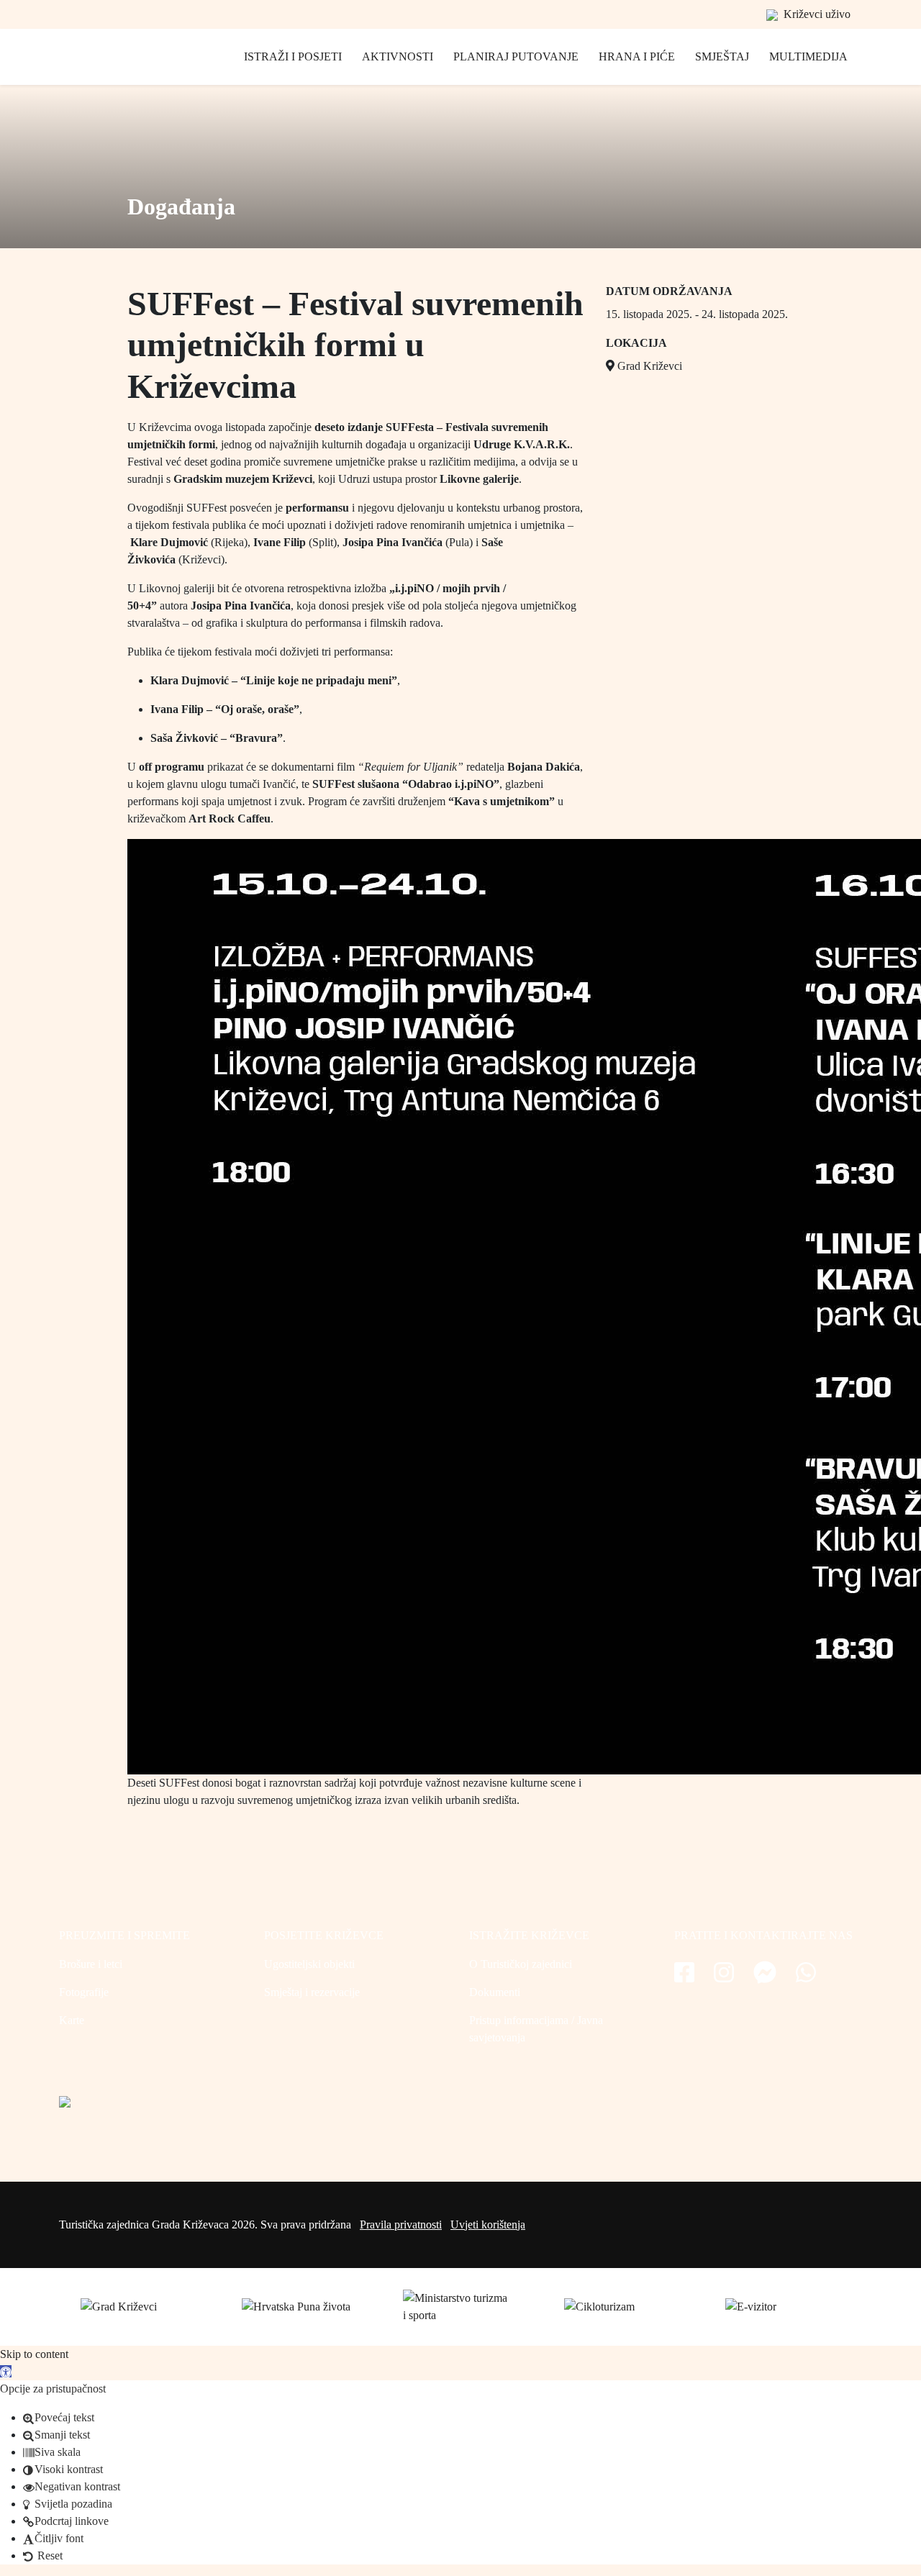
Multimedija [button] (808, 56)
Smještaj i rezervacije (312, 1992)
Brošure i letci (91, 1964)
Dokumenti (495, 1992)
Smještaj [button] (722, 56)
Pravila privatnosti (401, 2224)
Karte (72, 2020)
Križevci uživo (816, 14)
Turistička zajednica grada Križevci (124, 72)
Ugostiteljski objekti (309, 1964)
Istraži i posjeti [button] (293, 56)
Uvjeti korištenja (488, 2224)
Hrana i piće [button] (637, 56)
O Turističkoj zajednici (521, 1964)
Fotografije (84, 1992)
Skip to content (34, 2354)
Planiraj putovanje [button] (516, 56)
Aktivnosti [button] (398, 56)
